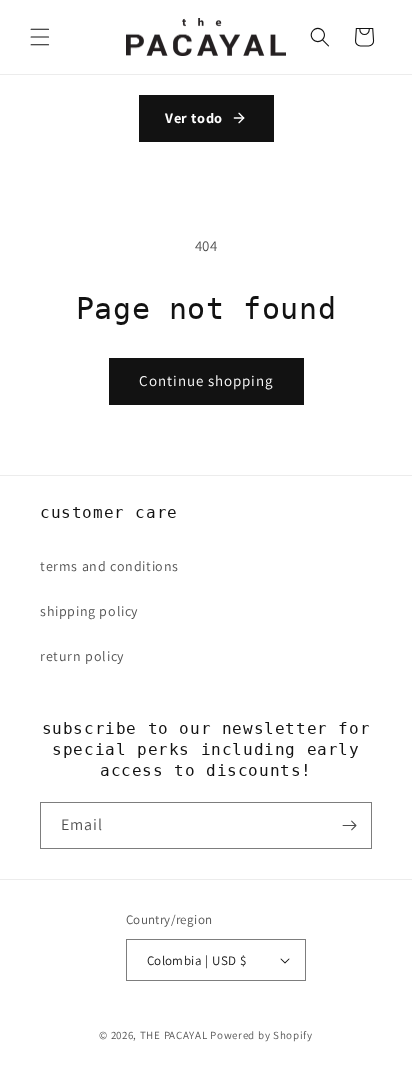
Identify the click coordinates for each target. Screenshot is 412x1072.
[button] (40, 37)
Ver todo (194, 117)
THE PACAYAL (174, 1035)
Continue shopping (206, 380)
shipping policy (89, 611)
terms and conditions (109, 566)
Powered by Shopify (261, 1035)
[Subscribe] (349, 825)
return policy (82, 656)
